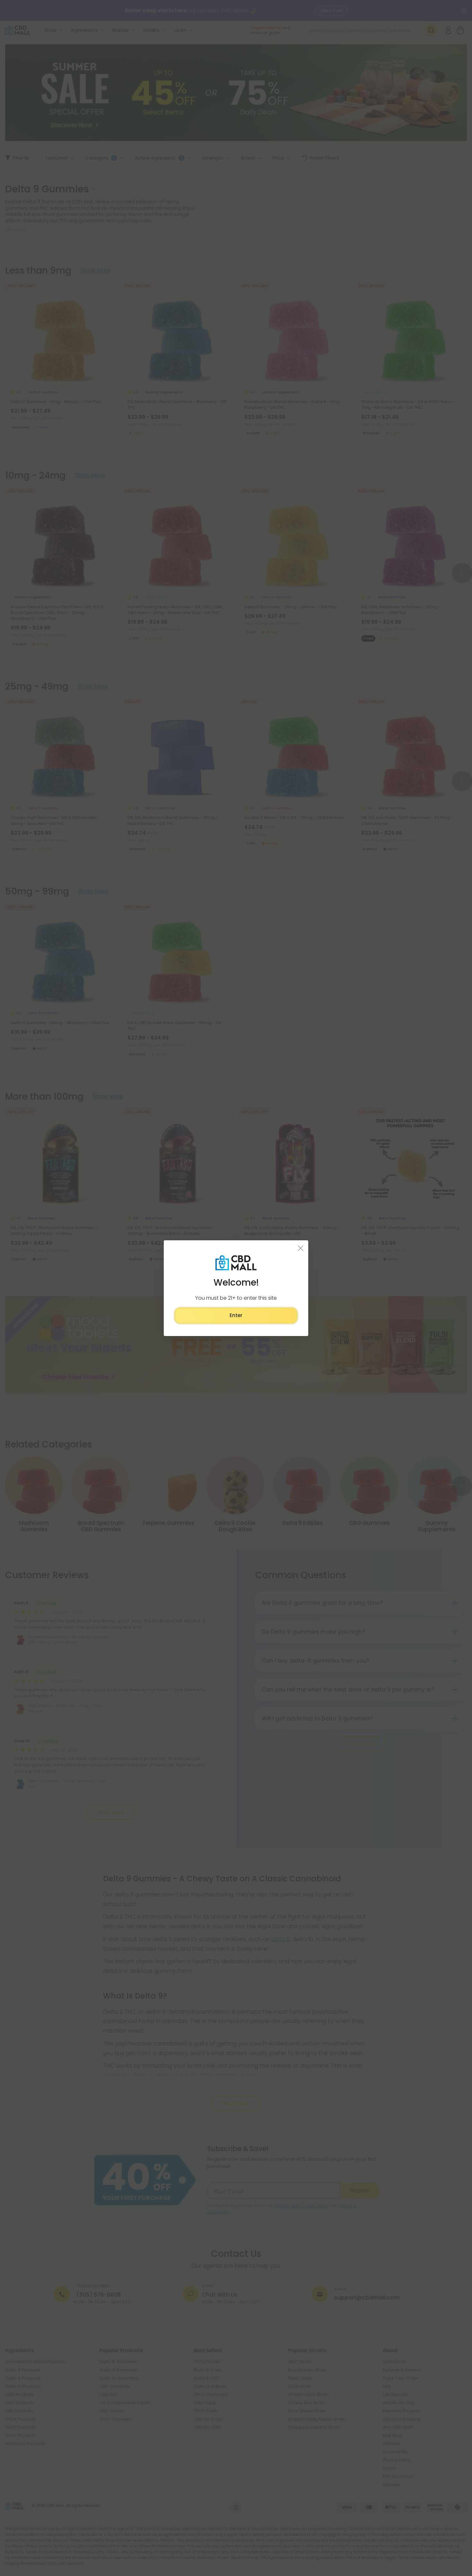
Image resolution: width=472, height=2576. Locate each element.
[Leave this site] (301, 1248)
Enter (236, 1315)
